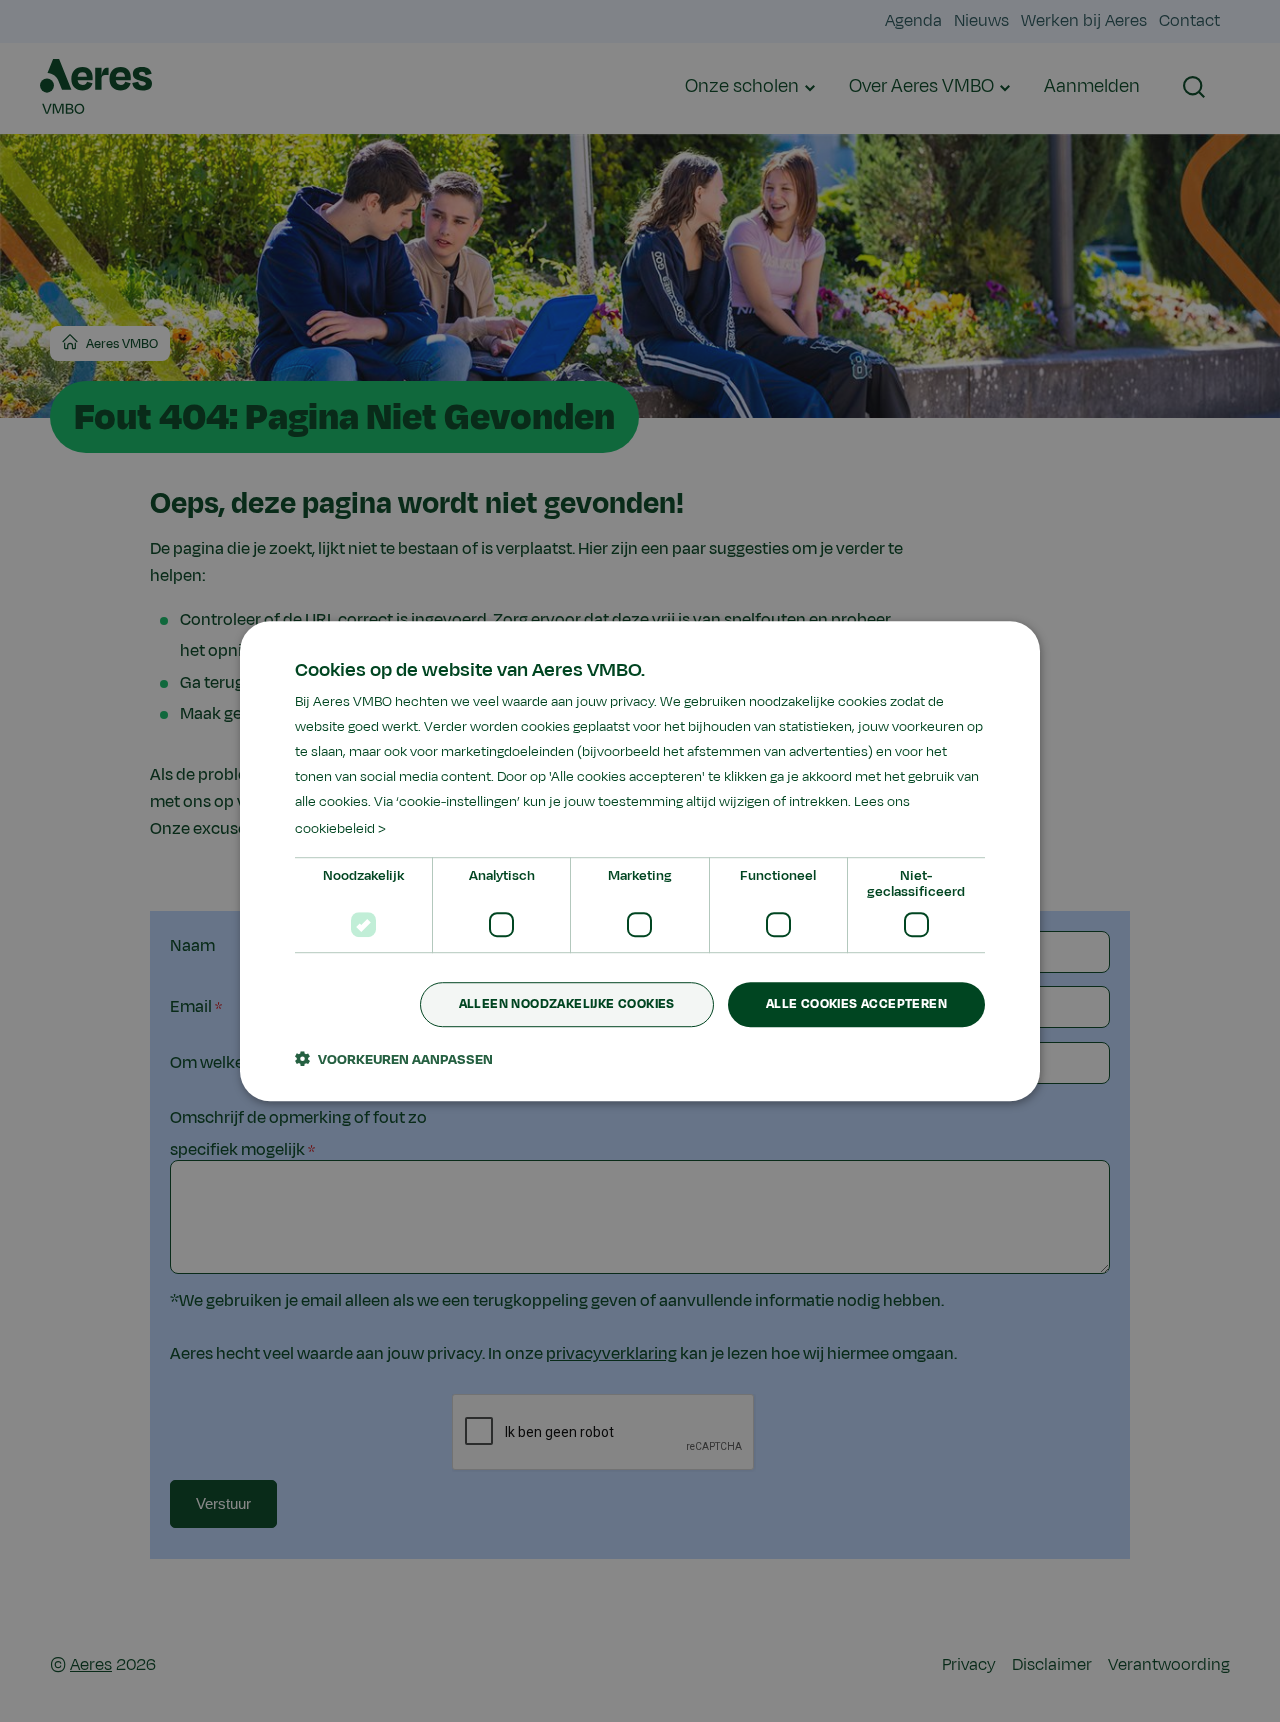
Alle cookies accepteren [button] (856, 1004)
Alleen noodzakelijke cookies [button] (567, 1004)
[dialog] (640, 861)
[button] (394, 1059)
